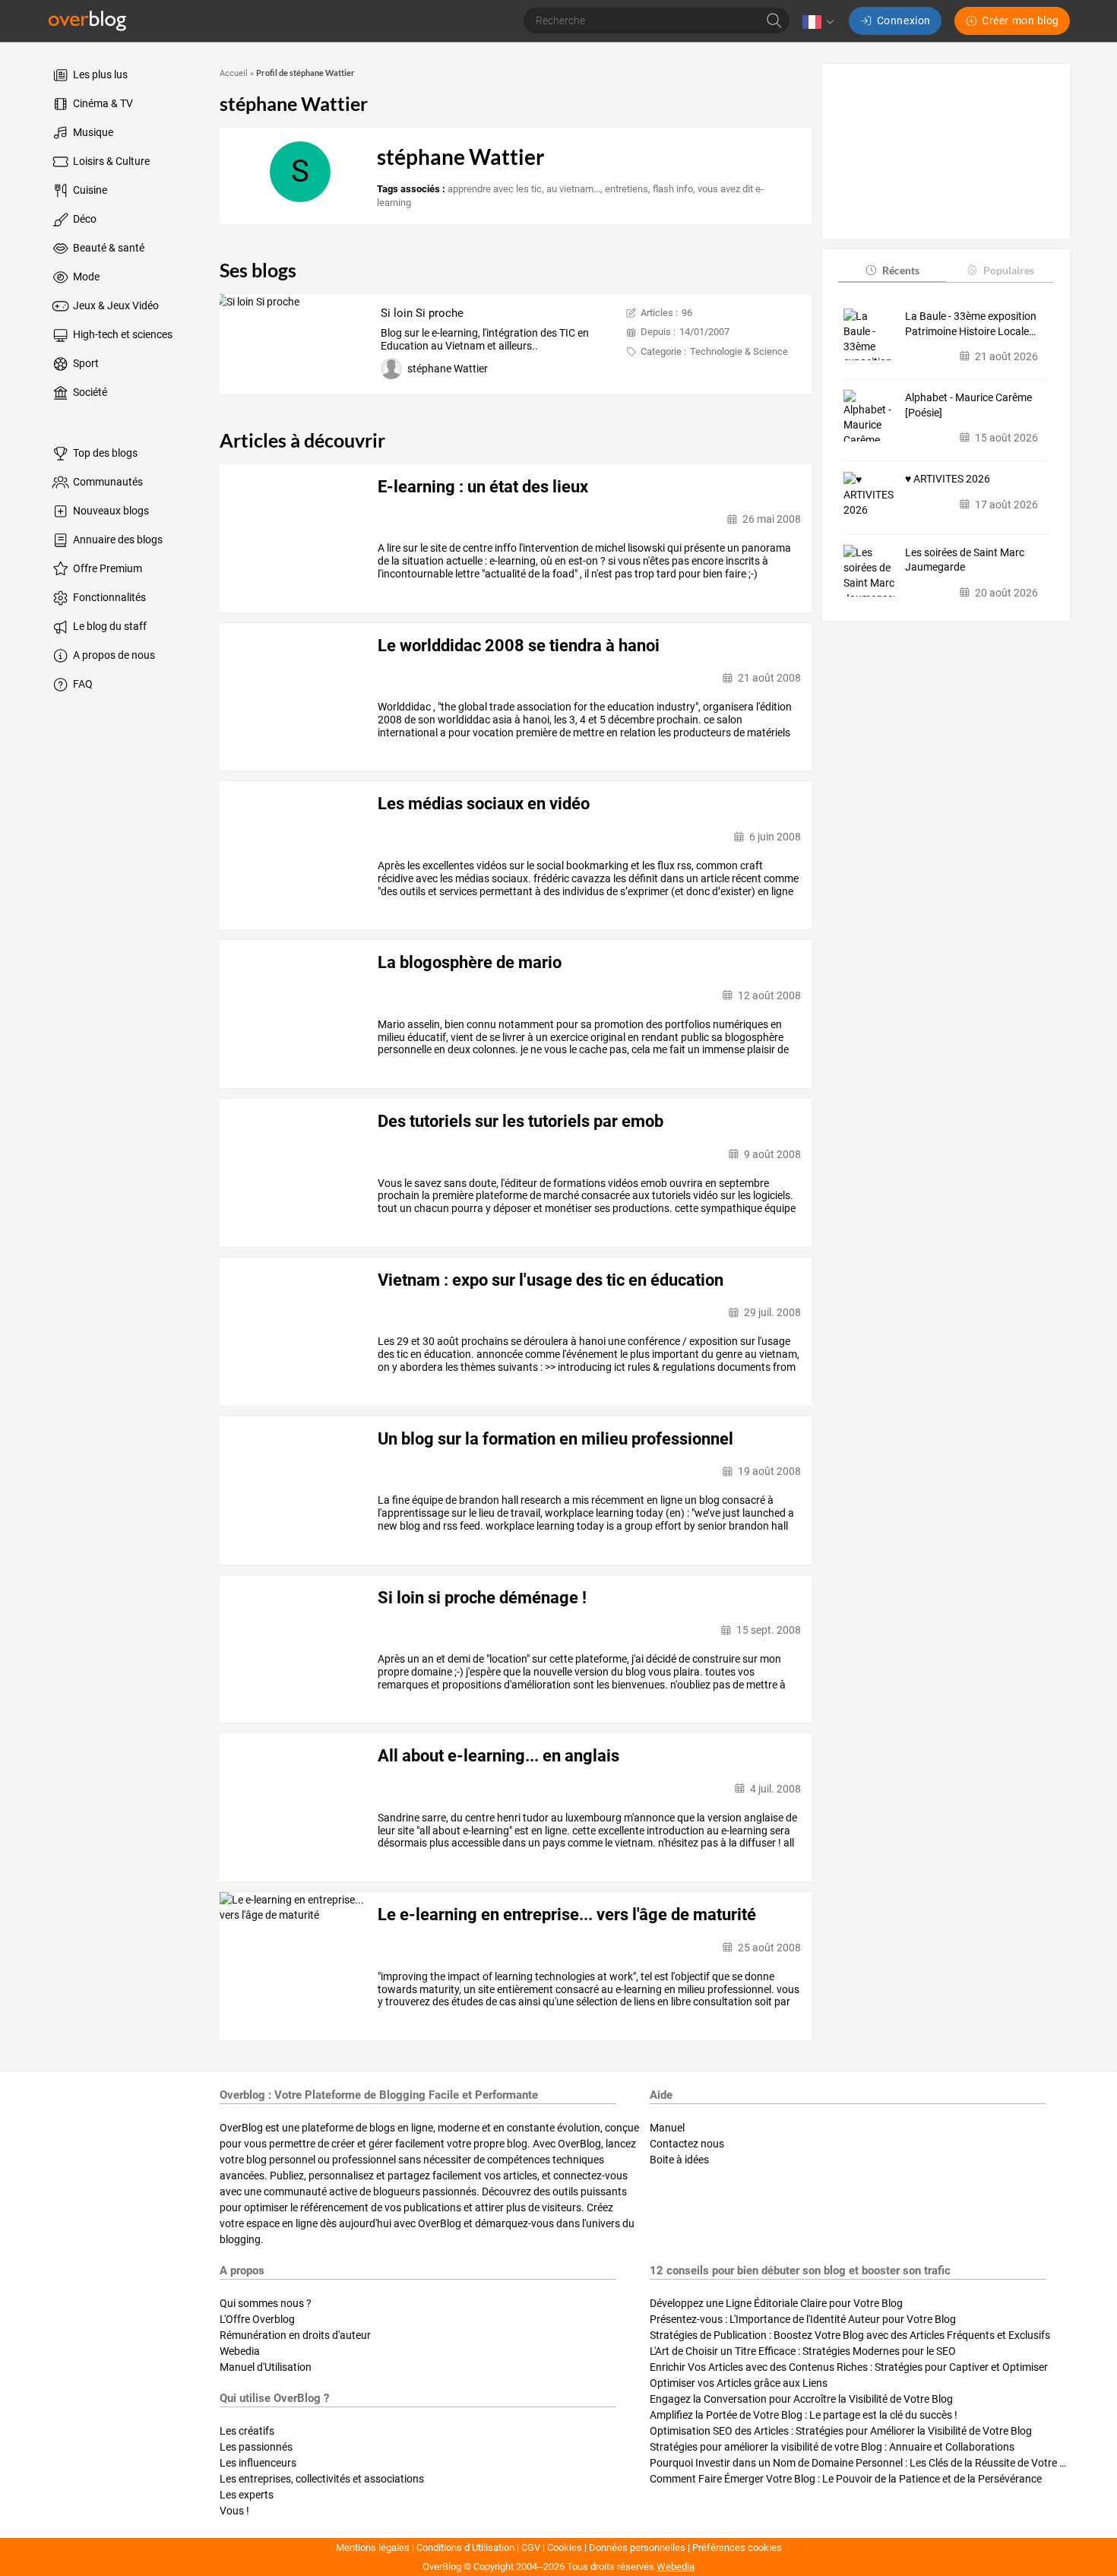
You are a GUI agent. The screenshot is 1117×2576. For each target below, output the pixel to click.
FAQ (82, 684)
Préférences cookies (737, 2548)
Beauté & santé (108, 248)
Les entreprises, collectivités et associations (322, 2479)
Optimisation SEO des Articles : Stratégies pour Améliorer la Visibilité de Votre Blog (841, 2431)
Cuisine (89, 190)
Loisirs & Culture (110, 161)
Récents (901, 269)
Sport (85, 363)
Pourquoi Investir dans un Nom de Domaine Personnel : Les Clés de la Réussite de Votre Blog (865, 2463)
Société (89, 392)
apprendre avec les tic (495, 189)
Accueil (234, 73)
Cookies (565, 2548)
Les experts (247, 2495)
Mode (85, 277)
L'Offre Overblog (257, 2319)
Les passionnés (256, 2447)
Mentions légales (373, 2548)
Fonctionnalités (108, 597)
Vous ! (234, 2511)
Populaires (1009, 269)
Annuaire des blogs (117, 540)
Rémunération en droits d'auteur (295, 2335)
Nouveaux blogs (110, 511)
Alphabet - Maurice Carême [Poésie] (968, 404)
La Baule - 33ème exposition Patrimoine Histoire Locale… (971, 323)
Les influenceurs (258, 2463)
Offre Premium (106, 568)
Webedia (240, 2351)
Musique (92, 132)
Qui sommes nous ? (266, 2303)
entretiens (627, 189)
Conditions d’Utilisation (465, 2548)
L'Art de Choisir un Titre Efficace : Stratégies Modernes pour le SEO (803, 2351)
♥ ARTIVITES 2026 (948, 479)
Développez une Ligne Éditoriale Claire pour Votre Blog (776, 2303)
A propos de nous (113, 655)
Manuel (667, 2128)
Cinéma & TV (102, 103)
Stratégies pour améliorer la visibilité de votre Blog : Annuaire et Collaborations (832, 2447)
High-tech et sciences (122, 334)
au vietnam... (573, 189)
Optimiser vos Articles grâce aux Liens (739, 2383)
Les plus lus (99, 74)
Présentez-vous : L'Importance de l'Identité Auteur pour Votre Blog (803, 2319)
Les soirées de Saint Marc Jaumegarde (965, 559)
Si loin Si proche (422, 313)
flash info (673, 189)
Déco (84, 219)
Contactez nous (687, 2144)
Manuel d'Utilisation (266, 2367)
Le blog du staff (109, 626)
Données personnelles (637, 2548)
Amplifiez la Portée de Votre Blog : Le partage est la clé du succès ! (804, 2415)
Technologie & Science (739, 351)
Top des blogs (104, 453)
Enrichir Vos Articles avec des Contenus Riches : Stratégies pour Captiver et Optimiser (849, 2367)
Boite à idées (679, 2160)
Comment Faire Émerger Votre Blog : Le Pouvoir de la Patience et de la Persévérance (846, 2479)
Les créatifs (247, 2431)
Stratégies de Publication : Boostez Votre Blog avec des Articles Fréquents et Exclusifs (850, 2335)
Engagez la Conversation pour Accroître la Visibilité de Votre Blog (801, 2399)
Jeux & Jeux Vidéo (115, 305)
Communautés (107, 482)
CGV (531, 2548)
